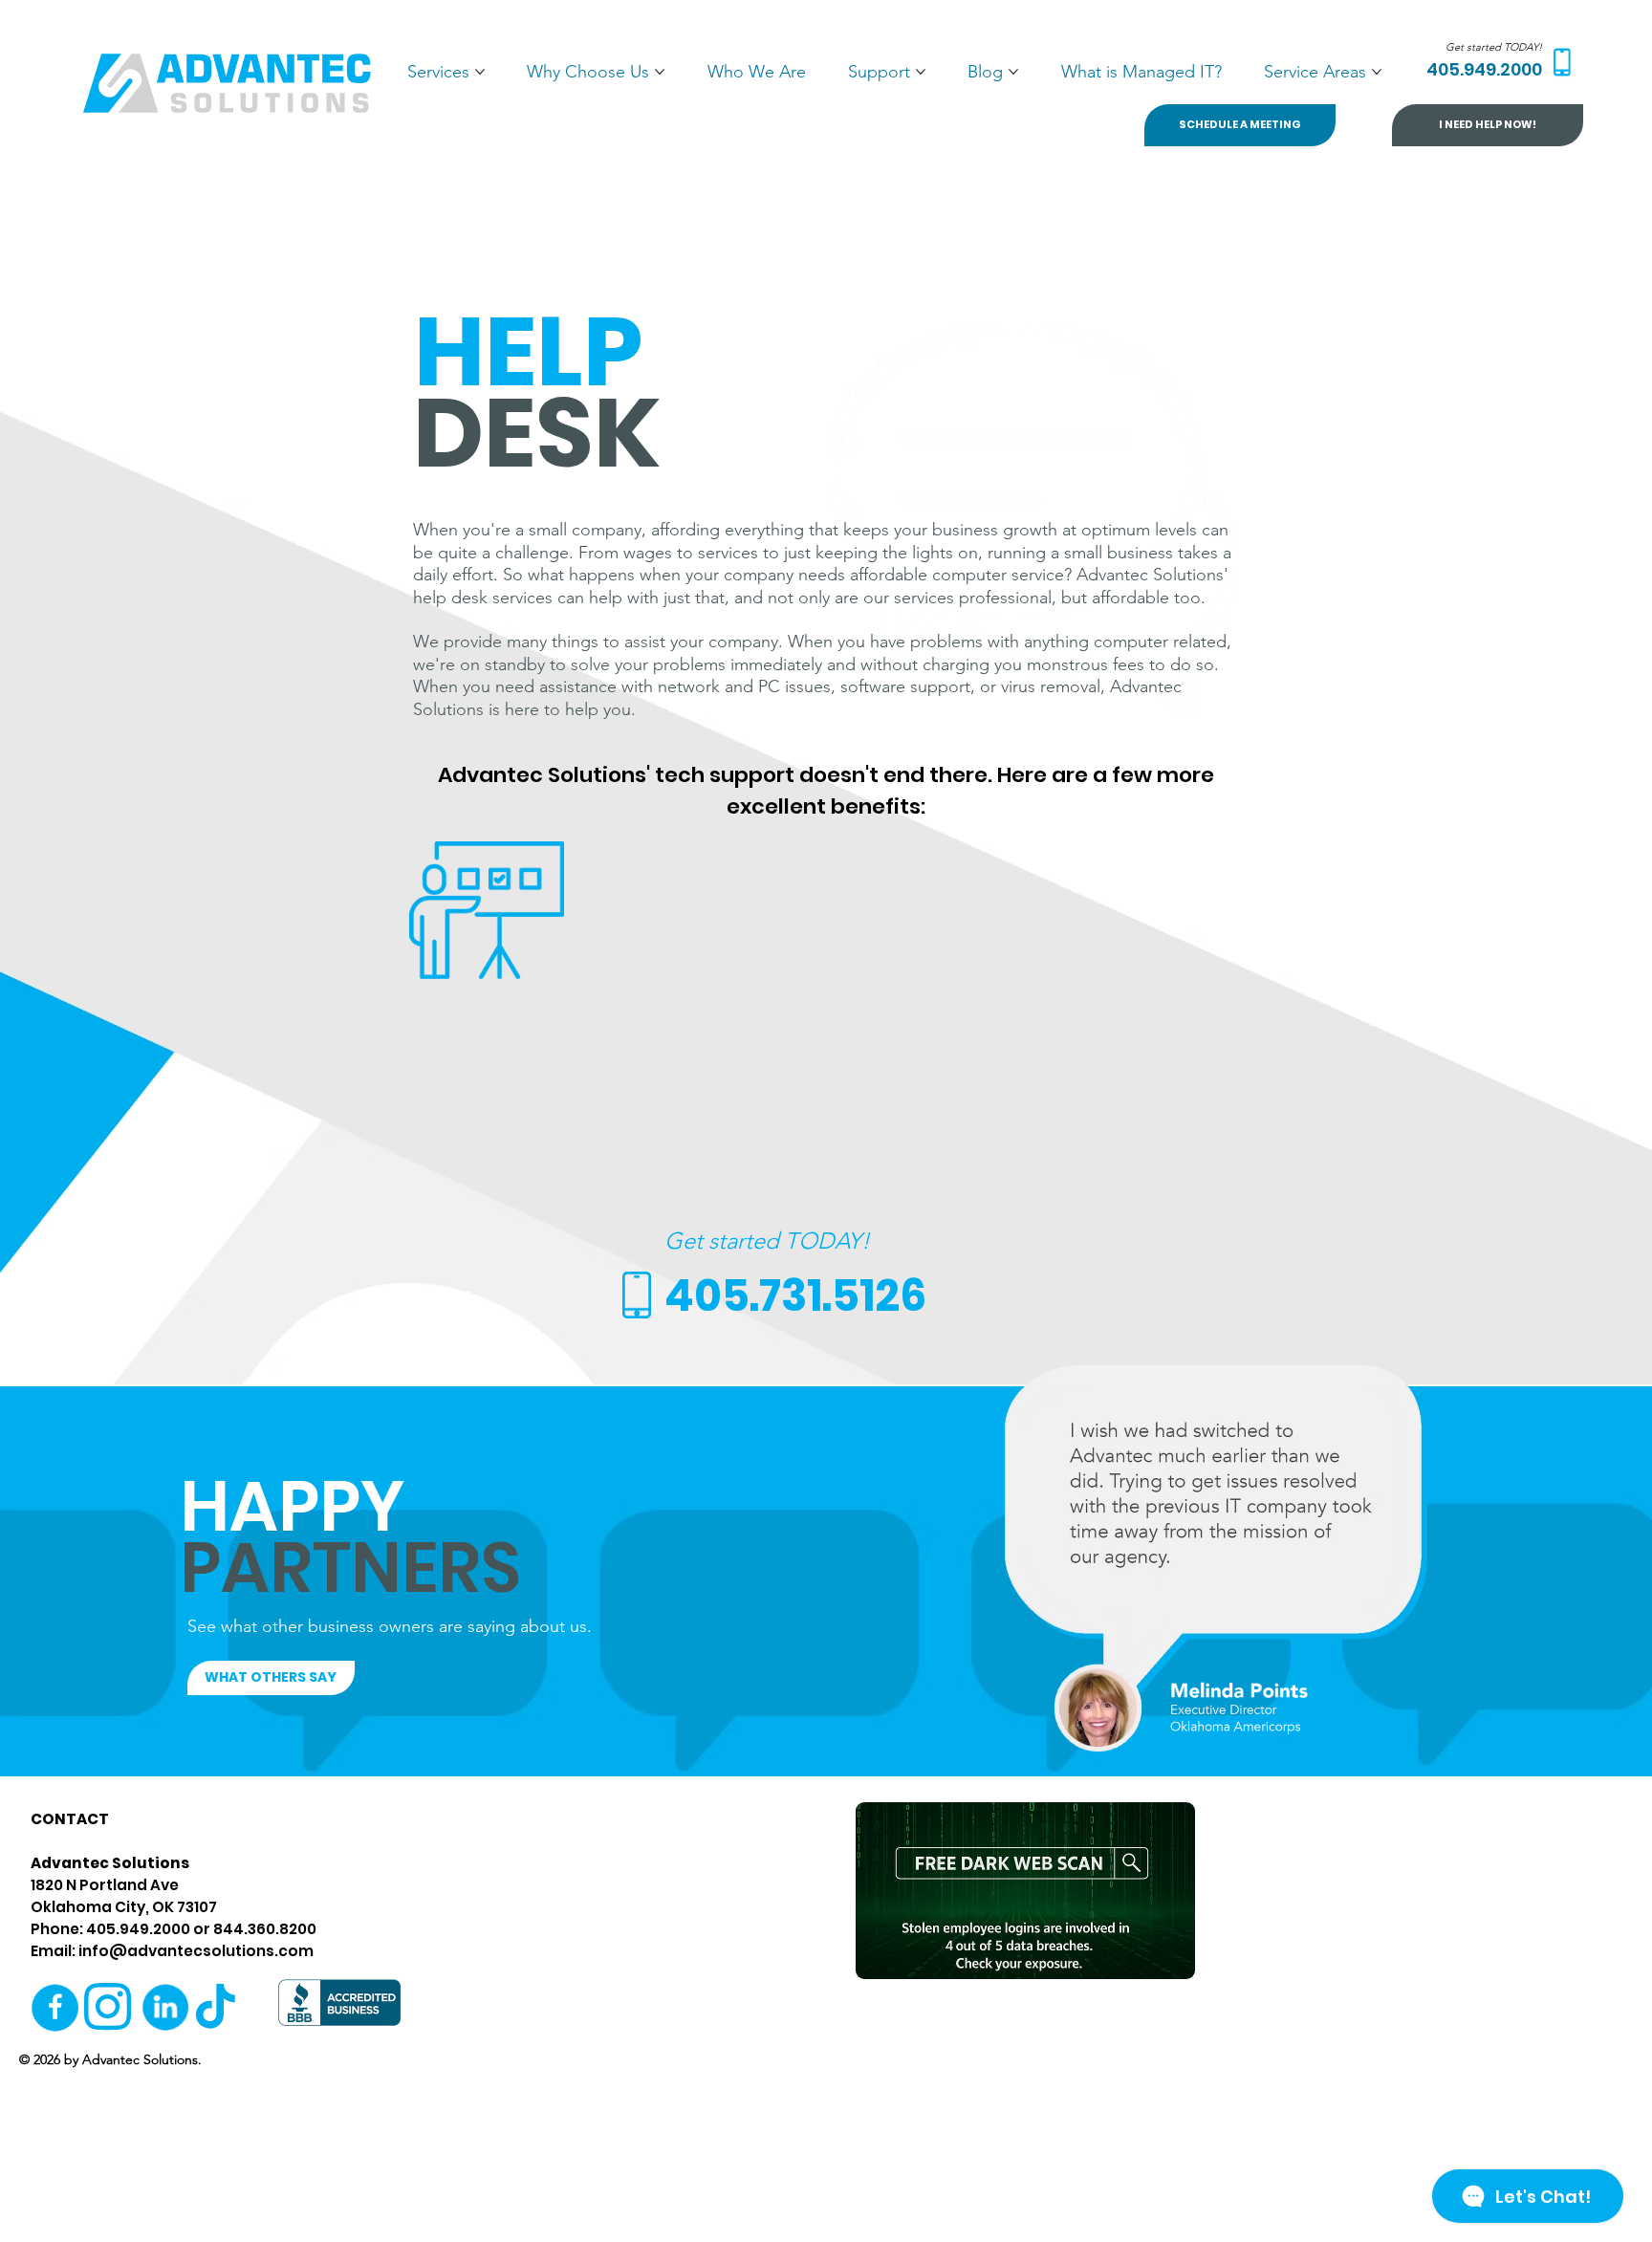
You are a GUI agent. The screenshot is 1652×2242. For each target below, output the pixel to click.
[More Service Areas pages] (1377, 72)
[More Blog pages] (1013, 72)
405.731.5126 (795, 1296)
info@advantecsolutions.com (196, 1951)
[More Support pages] (921, 72)
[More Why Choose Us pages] (660, 72)
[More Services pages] (480, 72)
